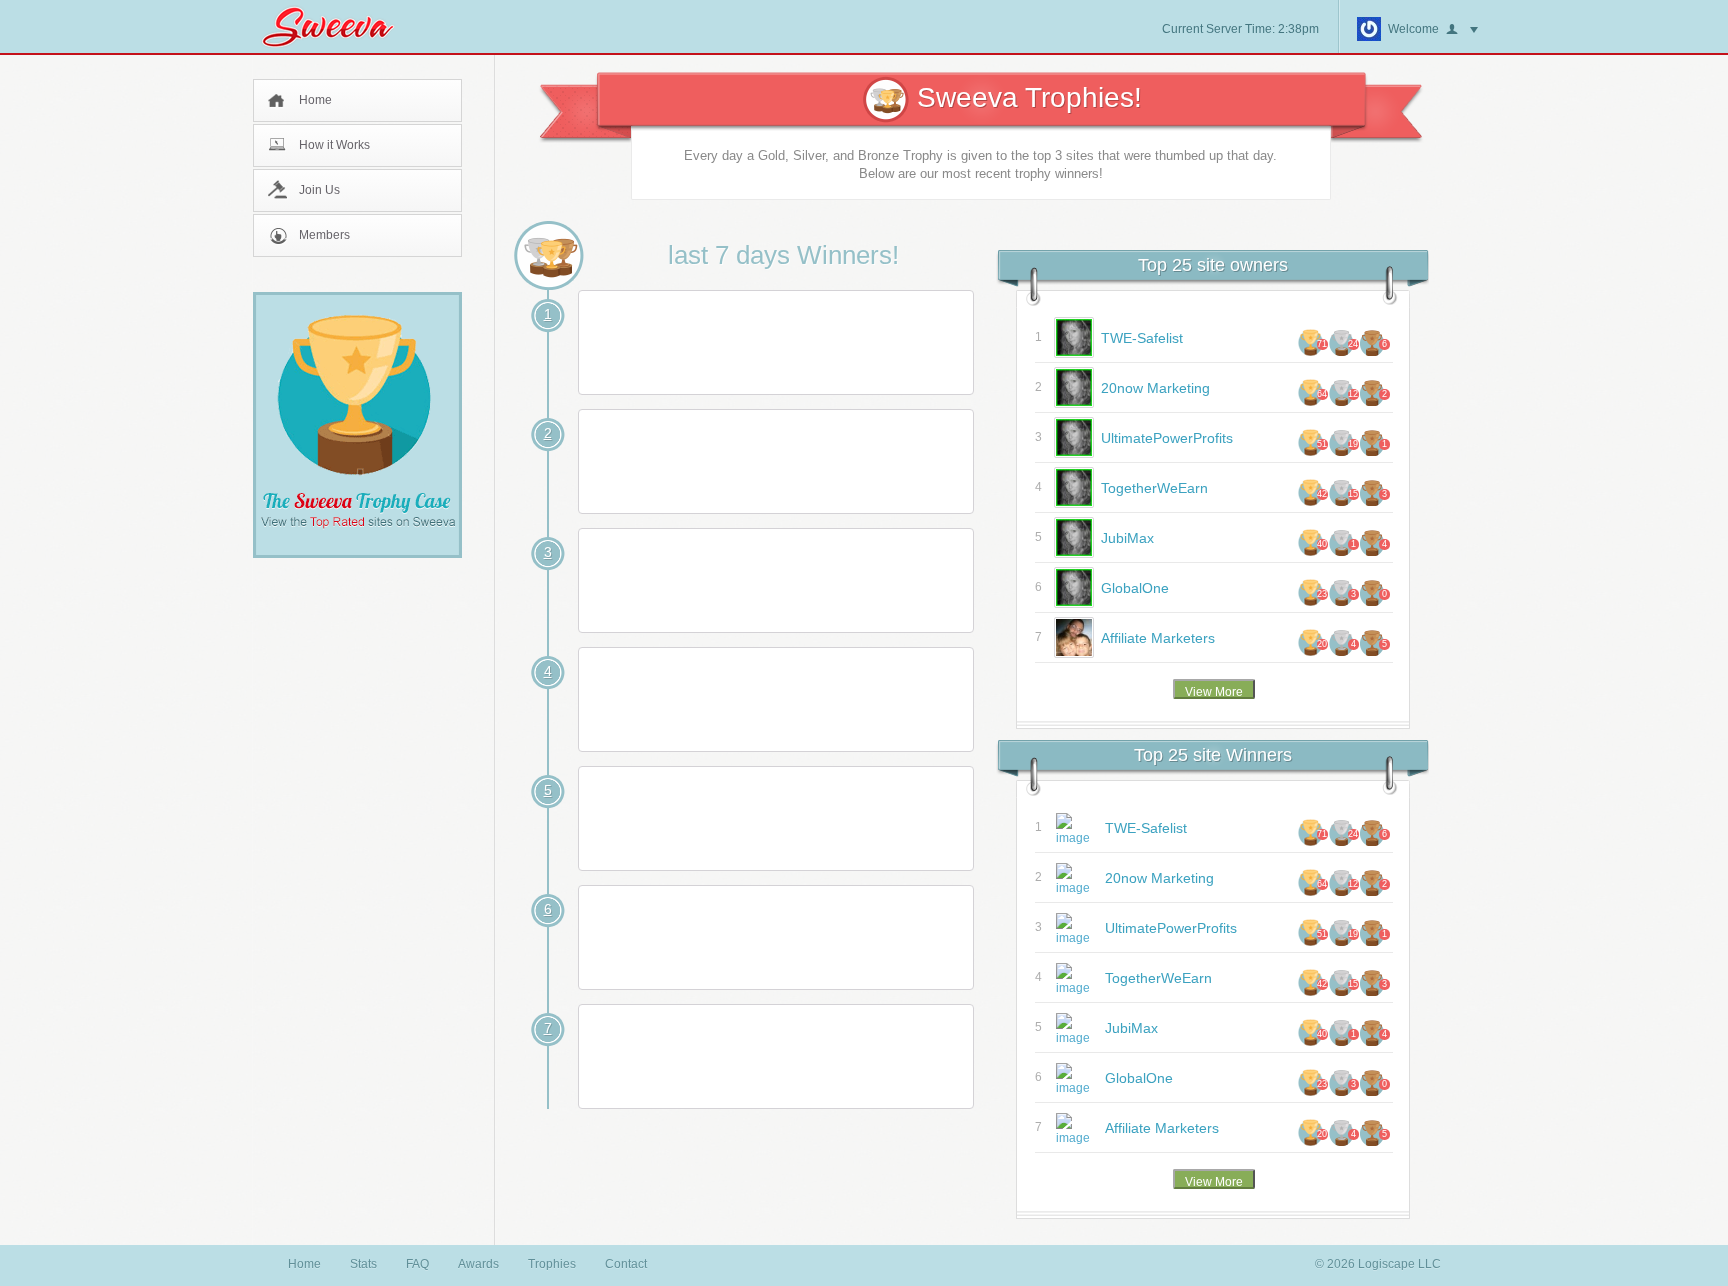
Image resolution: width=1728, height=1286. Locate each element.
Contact (626, 1264)
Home (315, 100)
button (1462, 30)
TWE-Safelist (1142, 338)
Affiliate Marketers (1158, 638)
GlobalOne (1135, 588)
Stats (363, 1264)
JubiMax (1127, 538)
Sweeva (338, 26)
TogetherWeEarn (1154, 488)
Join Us (319, 190)
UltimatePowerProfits (1167, 438)
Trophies (552, 1264)
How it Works (334, 145)
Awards (478, 1264)
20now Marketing (1155, 388)
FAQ (417, 1264)
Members (324, 235)
